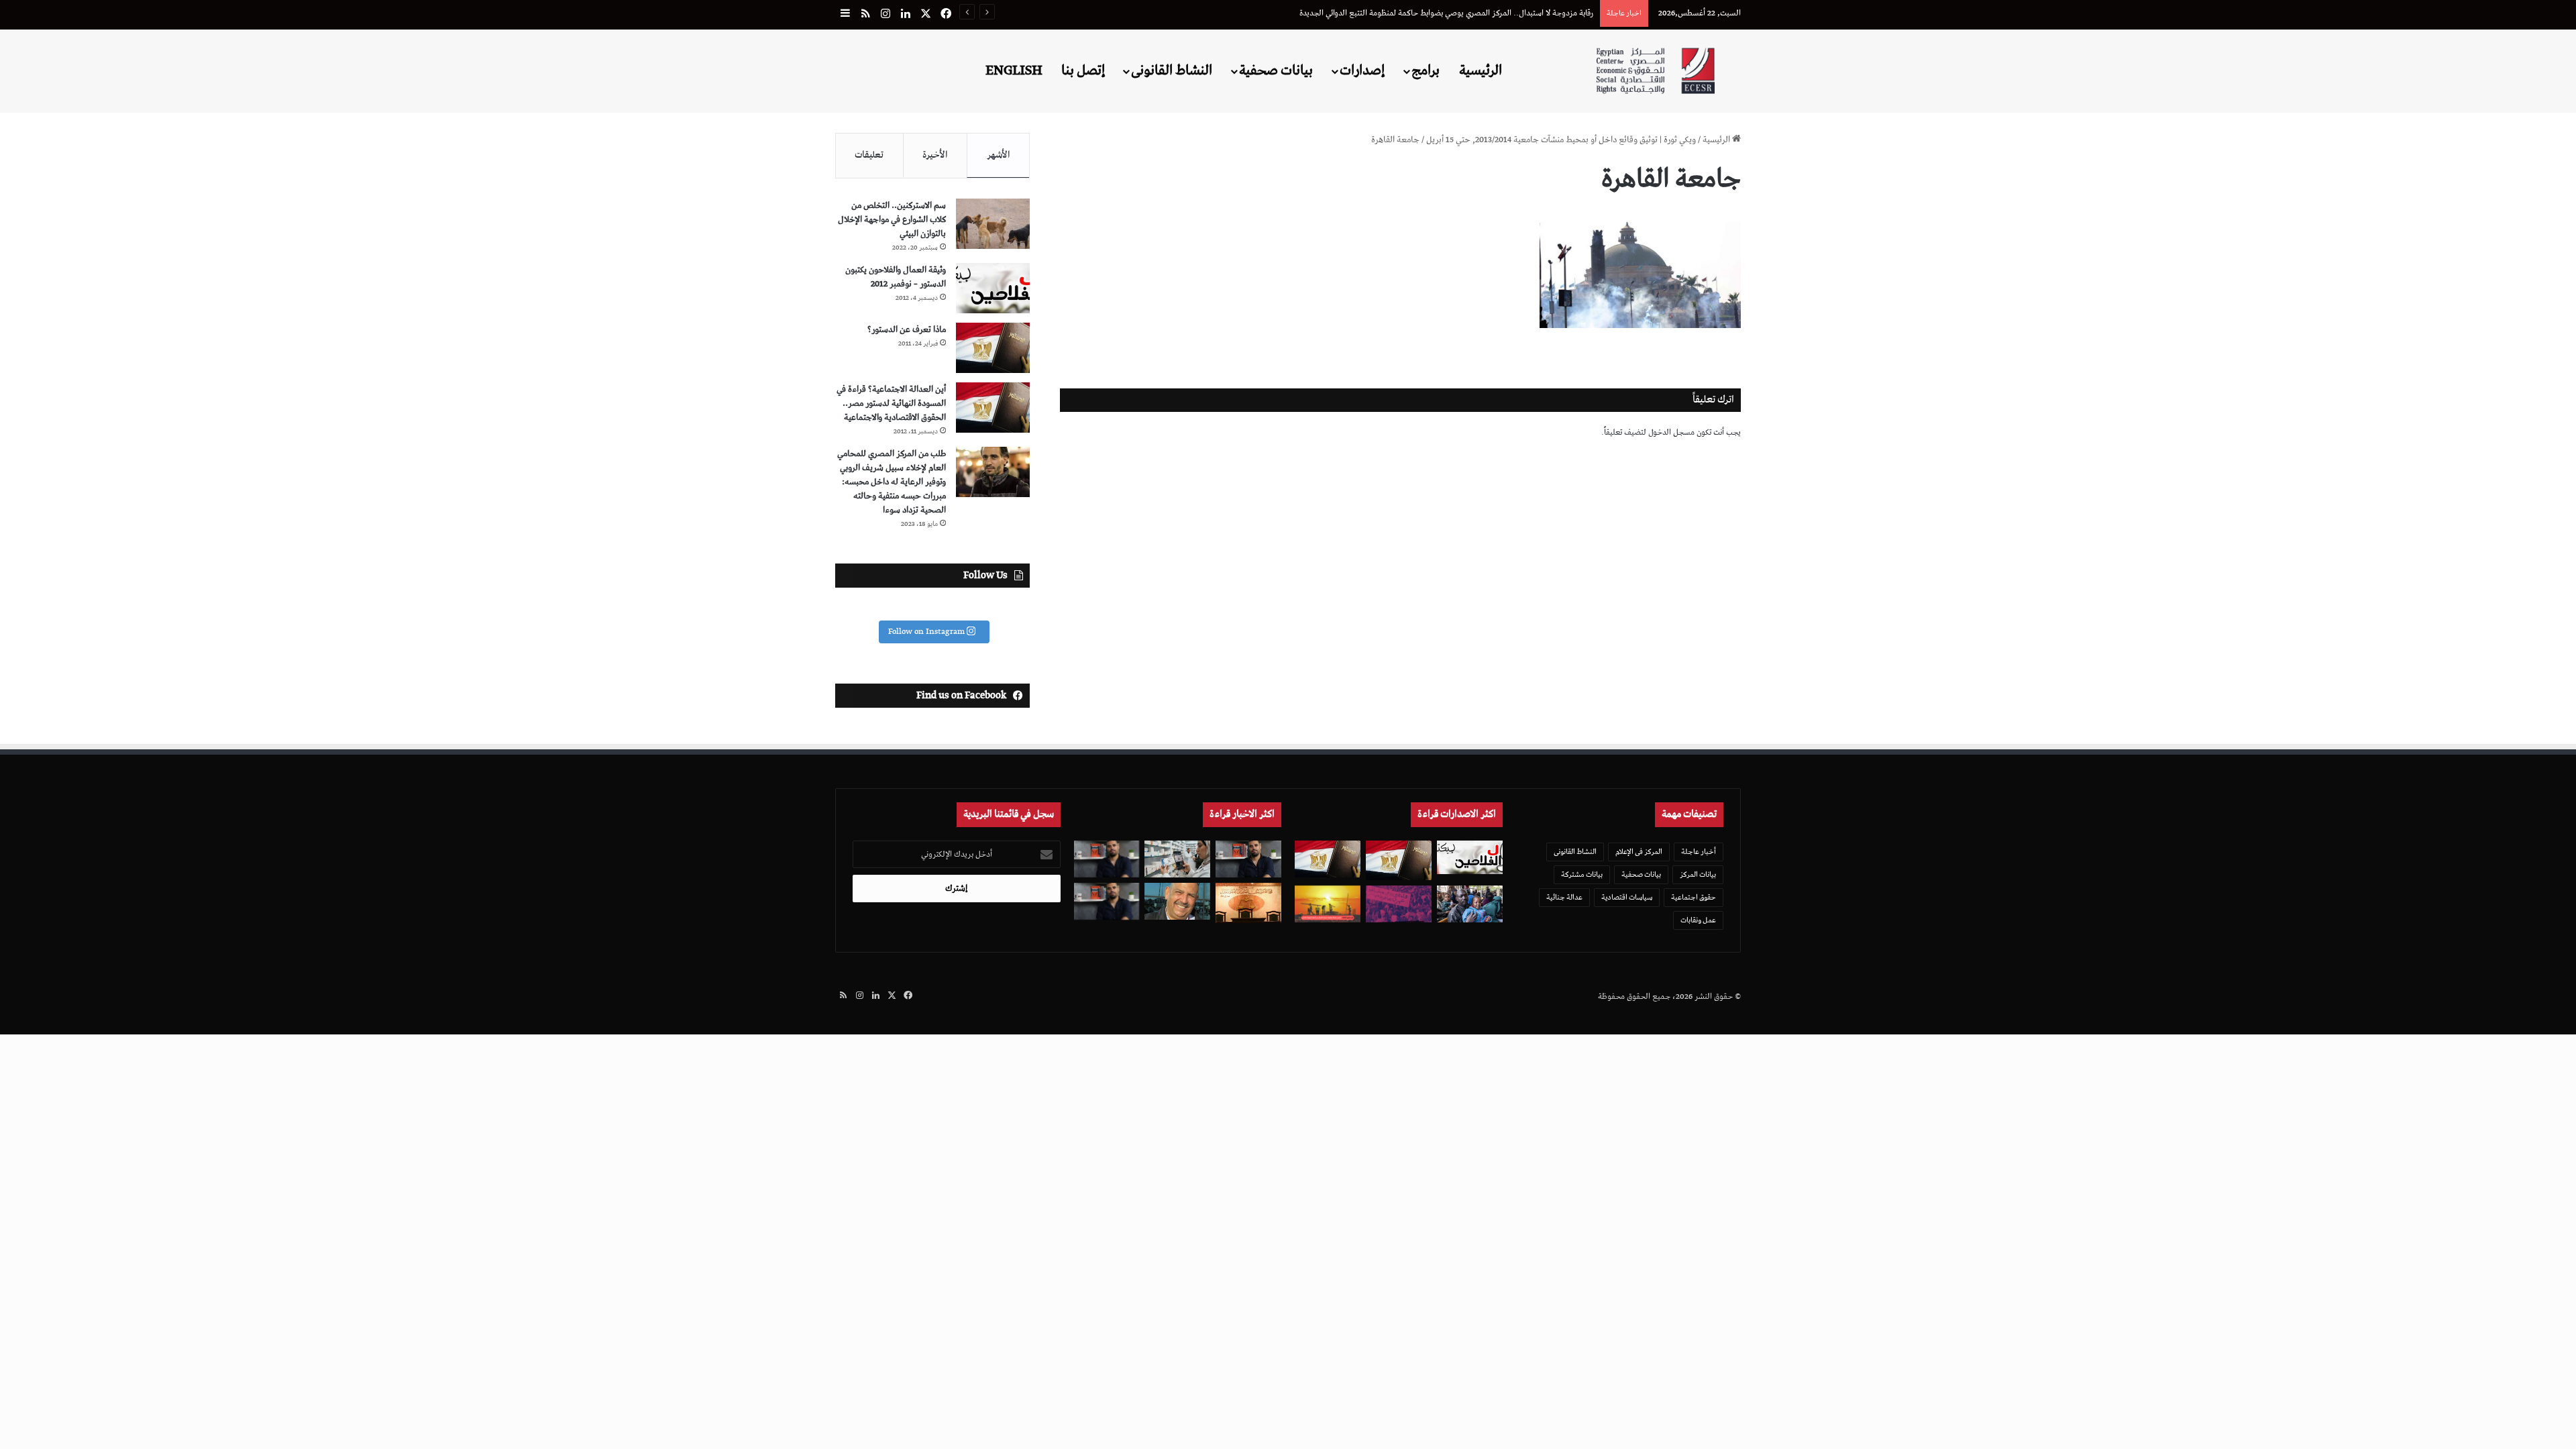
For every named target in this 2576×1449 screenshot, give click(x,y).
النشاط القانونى (1172, 70)
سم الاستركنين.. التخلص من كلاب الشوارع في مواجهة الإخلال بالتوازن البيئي (892, 220)
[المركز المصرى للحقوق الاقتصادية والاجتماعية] (1655, 71)
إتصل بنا (1083, 70)
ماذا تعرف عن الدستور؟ (907, 330)
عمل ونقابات (1698, 920)
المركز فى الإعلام (1639, 852)
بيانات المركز (1698, 874)
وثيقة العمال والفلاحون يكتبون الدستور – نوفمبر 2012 (896, 277)
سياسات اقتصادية (1627, 897)
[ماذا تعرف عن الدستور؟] (993, 348)
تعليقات (869, 155)
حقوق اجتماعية (1694, 897)
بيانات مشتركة (1582, 874)
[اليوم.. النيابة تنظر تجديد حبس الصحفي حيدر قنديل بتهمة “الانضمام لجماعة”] (1107, 859)
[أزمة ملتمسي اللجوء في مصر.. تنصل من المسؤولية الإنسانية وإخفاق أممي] (1470, 904)
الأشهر (999, 155)
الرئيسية (1481, 70)
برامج (1426, 70)
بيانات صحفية (1276, 70)
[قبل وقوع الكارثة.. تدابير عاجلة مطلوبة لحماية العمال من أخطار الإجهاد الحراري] (1328, 904)
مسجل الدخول (1671, 432)
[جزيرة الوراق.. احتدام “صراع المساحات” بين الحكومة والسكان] (1399, 904)
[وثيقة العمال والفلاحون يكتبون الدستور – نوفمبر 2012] (993, 288)
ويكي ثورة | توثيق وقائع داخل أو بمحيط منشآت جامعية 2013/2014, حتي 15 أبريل (1561, 140)
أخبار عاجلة (1699, 852)
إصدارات (1362, 70)
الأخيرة (935, 155)
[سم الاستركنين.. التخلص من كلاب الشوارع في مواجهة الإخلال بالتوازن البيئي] (993, 224)
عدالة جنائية (1564, 897)
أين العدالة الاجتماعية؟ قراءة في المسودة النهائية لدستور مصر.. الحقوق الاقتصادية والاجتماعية (891, 404)
